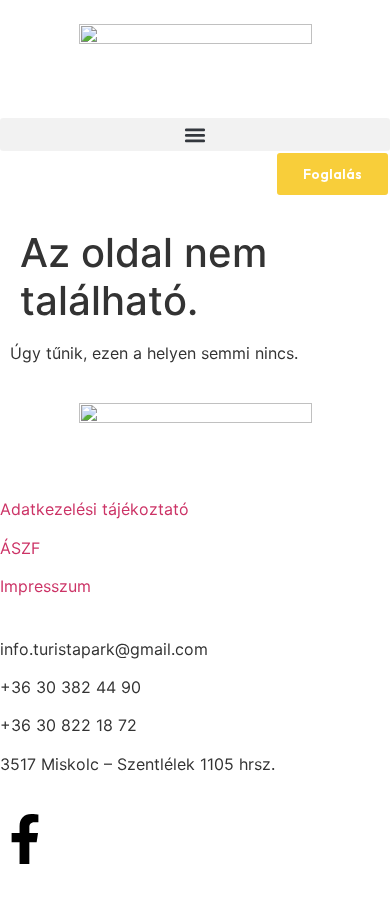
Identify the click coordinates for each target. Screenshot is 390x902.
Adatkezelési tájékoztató (94, 509)
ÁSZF (20, 548)
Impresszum (45, 586)
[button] (195, 134)
